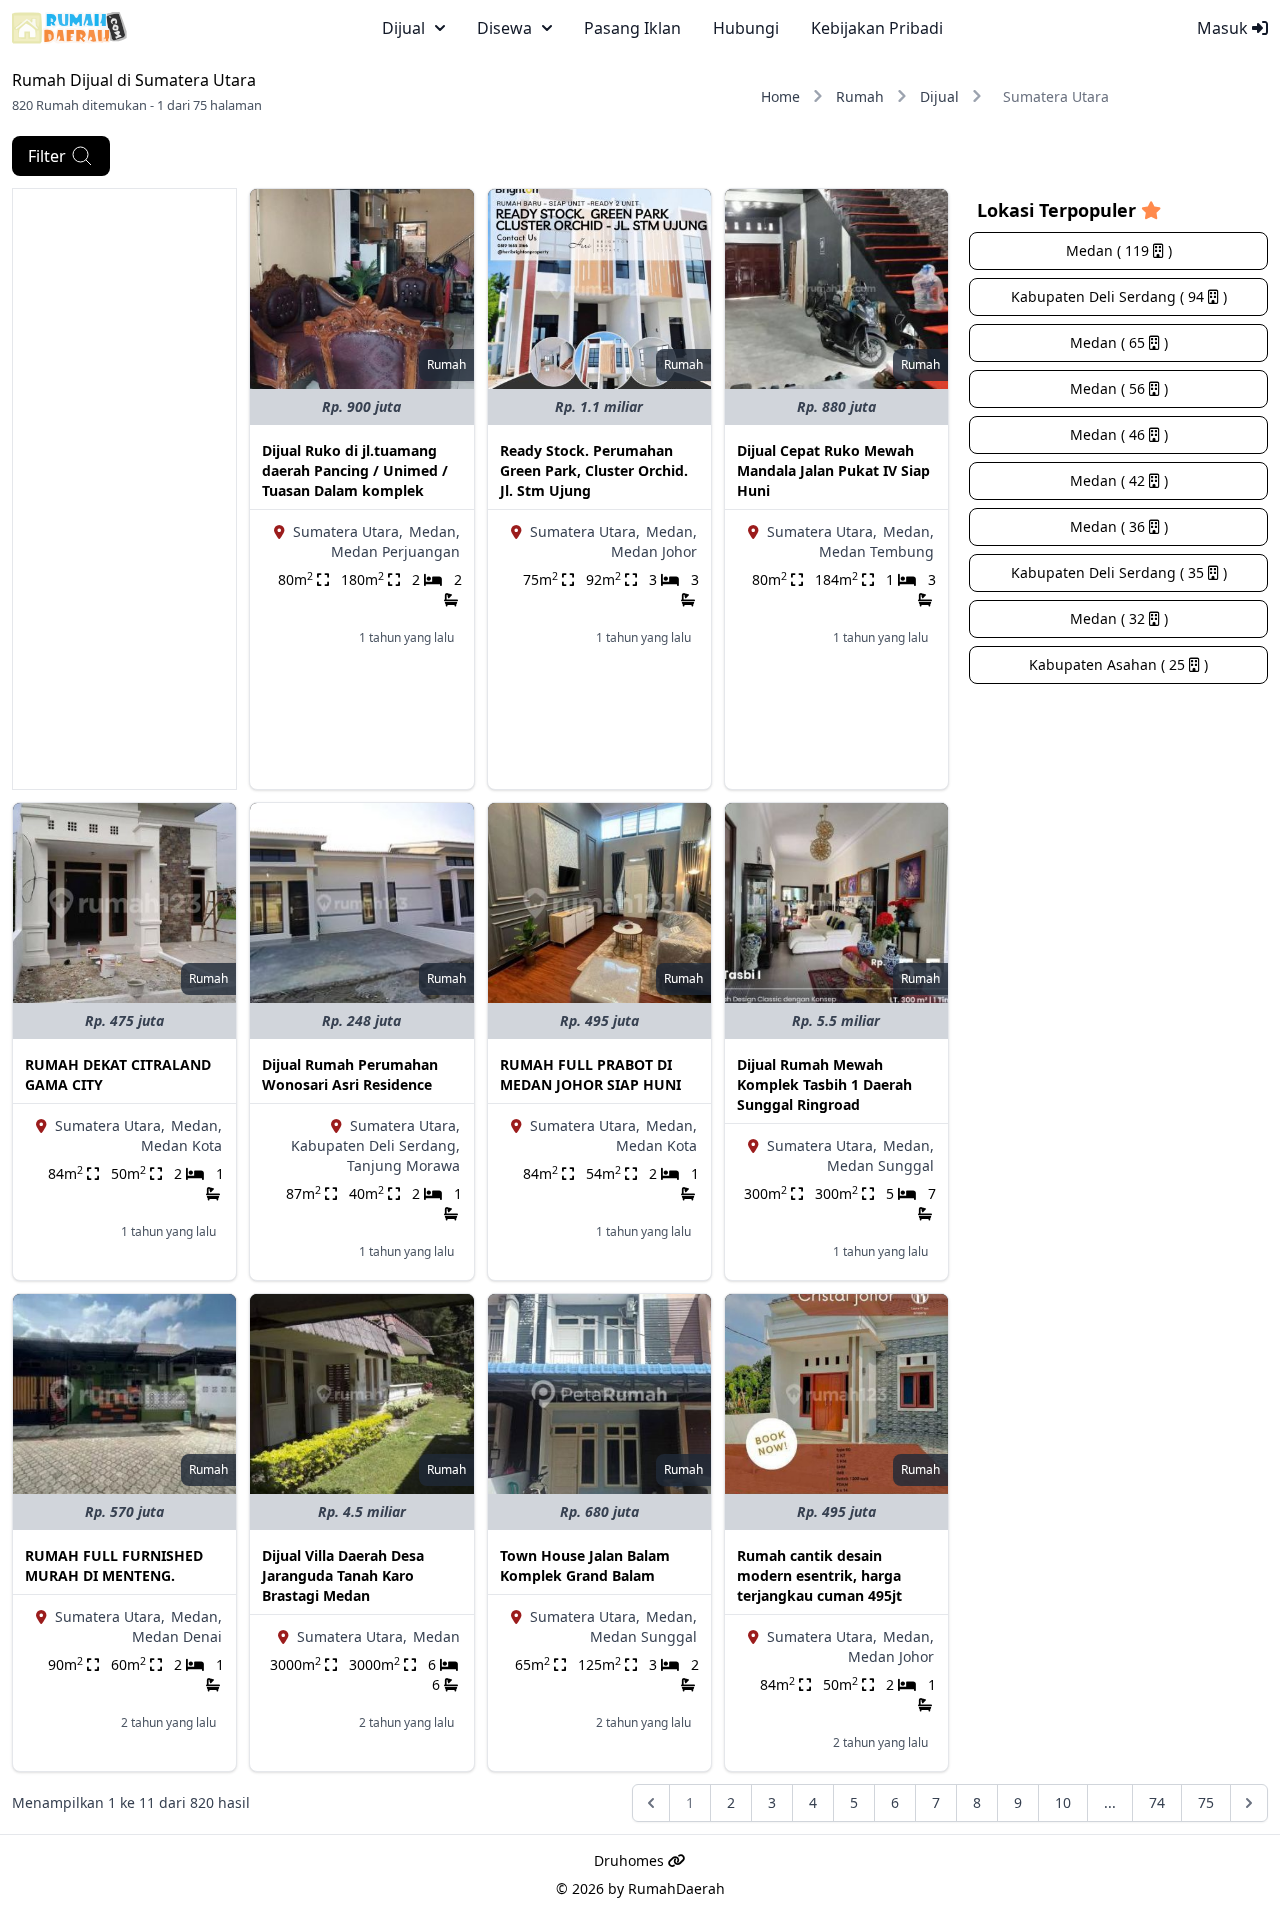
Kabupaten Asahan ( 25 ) (1118, 664)
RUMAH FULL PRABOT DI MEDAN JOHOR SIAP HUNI (590, 1074)
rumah (446, 364)
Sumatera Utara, (348, 531)
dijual (403, 28)
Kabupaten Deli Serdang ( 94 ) (1119, 296)
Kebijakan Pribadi (877, 28)
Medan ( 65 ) (1119, 342)
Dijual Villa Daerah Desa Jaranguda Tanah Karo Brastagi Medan (343, 1575)
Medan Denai (177, 1636)
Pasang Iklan (632, 28)
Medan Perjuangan (395, 551)
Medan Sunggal (880, 1165)
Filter (47, 156)
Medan (436, 1636)
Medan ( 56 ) (1119, 388)
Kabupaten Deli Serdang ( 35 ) (1119, 572)
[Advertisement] (124, 489)
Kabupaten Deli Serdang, (375, 1145)
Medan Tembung (876, 551)
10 (1063, 1802)
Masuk (1224, 28)
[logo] (69, 28)
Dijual (939, 96)
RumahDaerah (676, 1888)
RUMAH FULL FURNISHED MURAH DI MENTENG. (114, 1565)
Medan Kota (181, 1145)
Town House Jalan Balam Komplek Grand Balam (585, 1565)
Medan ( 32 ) (1119, 618)
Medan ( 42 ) (1119, 480)
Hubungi (746, 28)
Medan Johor (654, 551)
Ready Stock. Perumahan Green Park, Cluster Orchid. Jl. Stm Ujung (594, 470)
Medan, (434, 531)
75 (1206, 1802)
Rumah (860, 96)
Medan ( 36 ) (1119, 526)
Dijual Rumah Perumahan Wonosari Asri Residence (350, 1074)
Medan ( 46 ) (1119, 434)
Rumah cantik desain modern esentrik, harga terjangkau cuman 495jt (819, 1575)
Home (780, 96)
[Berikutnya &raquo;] (1249, 1803)
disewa (504, 28)
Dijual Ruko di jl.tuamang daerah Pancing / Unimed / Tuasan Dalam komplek (355, 470)
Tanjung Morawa (403, 1165)
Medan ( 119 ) (1119, 250)
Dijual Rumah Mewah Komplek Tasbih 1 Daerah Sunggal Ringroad (824, 1084)
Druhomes (631, 1860)
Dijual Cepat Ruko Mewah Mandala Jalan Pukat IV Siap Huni (833, 470)
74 (1157, 1802)
